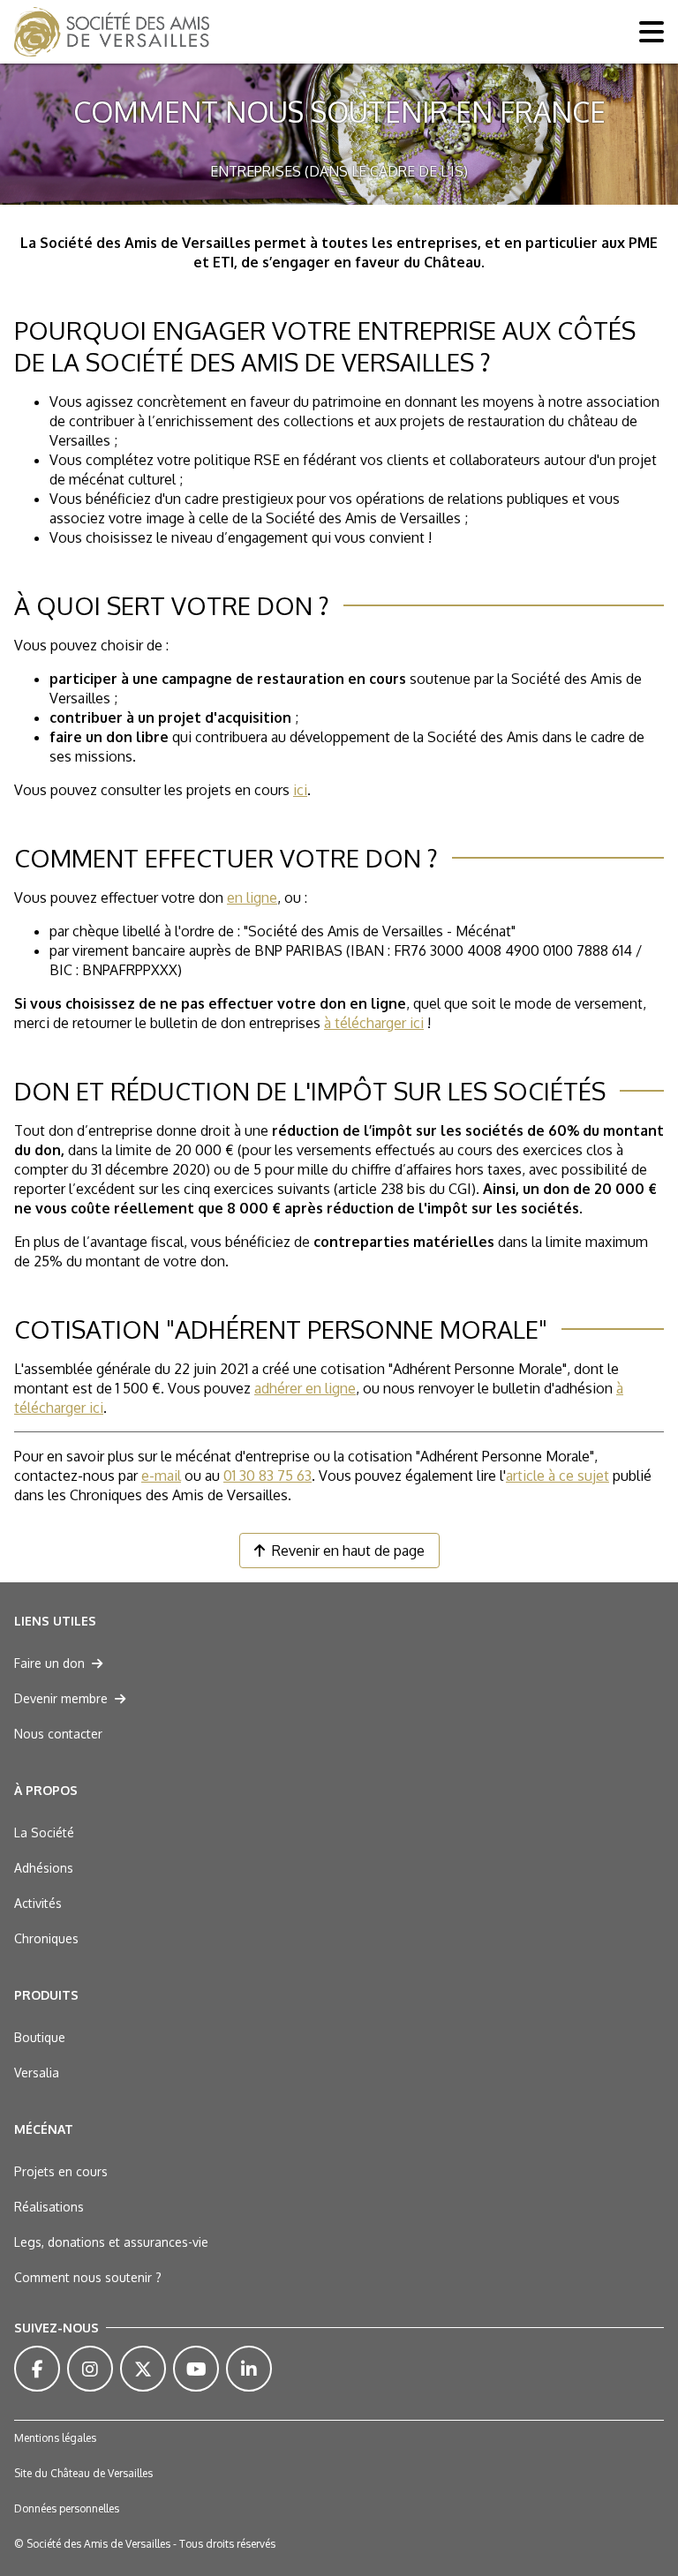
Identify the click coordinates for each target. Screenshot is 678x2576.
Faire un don (49, 1663)
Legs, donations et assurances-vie (111, 2242)
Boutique (40, 2037)
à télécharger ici (374, 1023)
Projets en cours (61, 2171)
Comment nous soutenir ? (88, 2277)
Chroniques (46, 1938)
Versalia (37, 2073)
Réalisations (49, 2207)
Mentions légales (55, 2438)
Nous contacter (58, 1734)
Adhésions (44, 1868)
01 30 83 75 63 (267, 1476)
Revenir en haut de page (348, 1551)
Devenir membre (61, 1698)
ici (300, 790)
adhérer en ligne (305, 1388)
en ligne (252, 897)
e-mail (161, 1476)
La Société (44, 1832)
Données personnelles (67, 2508)
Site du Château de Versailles (83, 2473)
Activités (38, 1903)
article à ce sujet (557, 1476)
